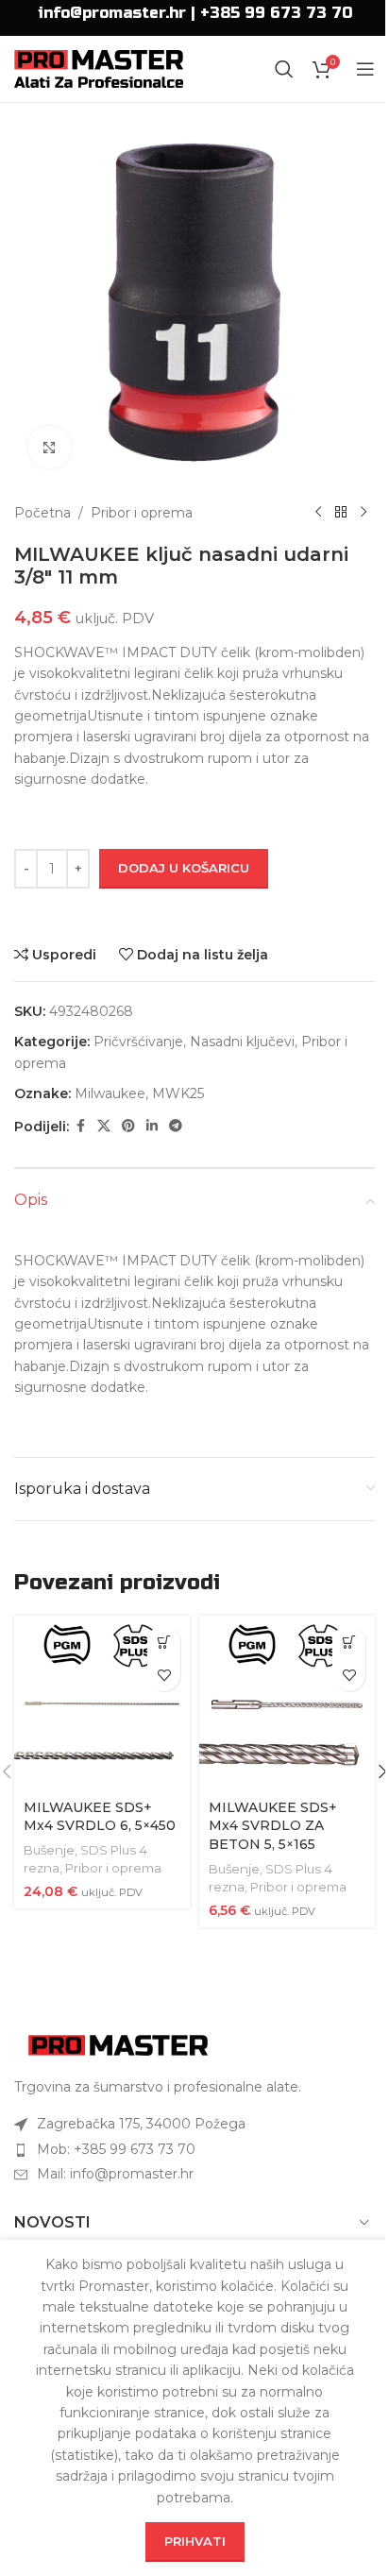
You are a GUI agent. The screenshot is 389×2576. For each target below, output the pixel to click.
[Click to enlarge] (50, 447)
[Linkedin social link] (152, 1126)
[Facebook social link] (80, 1126)
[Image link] (118, 2043)
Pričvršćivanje (138, 1042)
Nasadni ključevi (242, 1042)
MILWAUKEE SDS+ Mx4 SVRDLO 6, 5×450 (100, 1817)
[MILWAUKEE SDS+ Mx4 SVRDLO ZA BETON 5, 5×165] (287, 1703)
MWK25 (178, 1093)
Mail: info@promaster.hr (115, 2174)
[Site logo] (99, 68)
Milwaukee (110, 1093)
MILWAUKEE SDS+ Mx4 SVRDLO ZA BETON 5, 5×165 (273, 1826)
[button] (164, 1642)
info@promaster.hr (112, 13)
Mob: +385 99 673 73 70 (116, 2149)
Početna (42, 513)
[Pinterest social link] (128, 1126)
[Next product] (364, 513)
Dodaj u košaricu (184, 868)
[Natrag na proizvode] (341, 513)
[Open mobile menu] (365, 69)
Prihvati (195, 2541)
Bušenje (49, 1850)
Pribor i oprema (142, 513)
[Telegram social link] (176, 1126)
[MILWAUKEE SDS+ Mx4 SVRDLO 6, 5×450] (102, 1703)
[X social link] (104, 1126)
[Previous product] (318, 513)
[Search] (284, 69)
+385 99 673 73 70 (276, 13)
